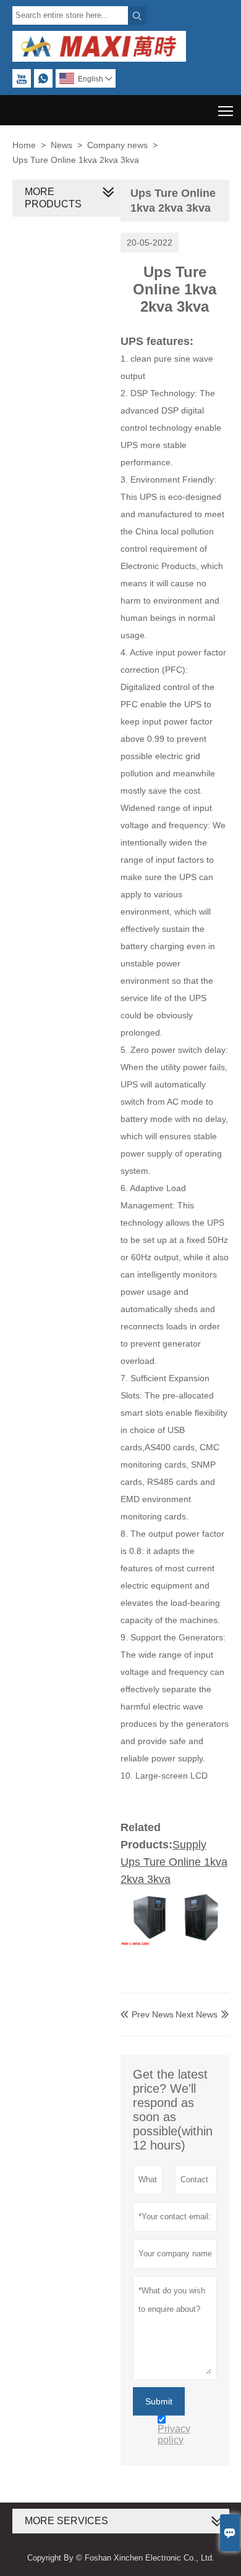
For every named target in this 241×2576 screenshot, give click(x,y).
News (61, 145)
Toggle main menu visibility (226, 110)
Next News (197, 2014)
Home (24, 145)
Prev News (147, 2014)
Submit (159, 2401)
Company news (117, 145)
